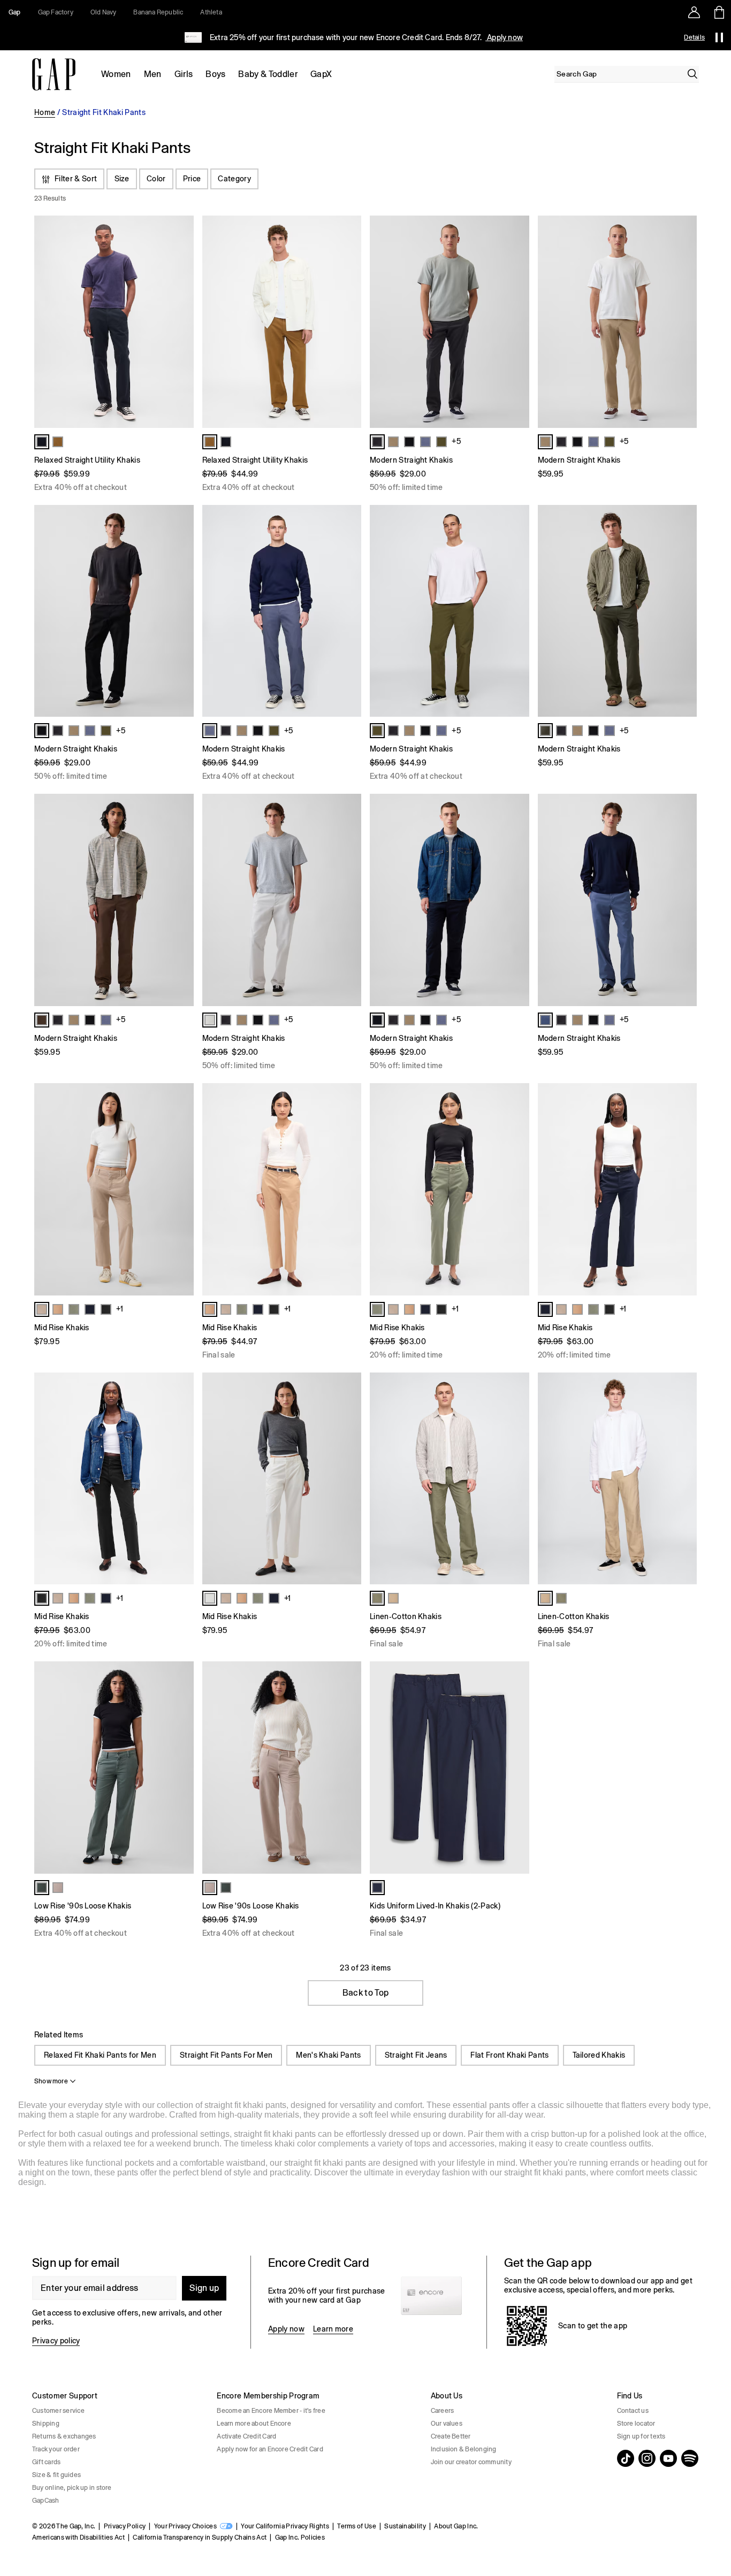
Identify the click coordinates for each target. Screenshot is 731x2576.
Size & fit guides (56, 2475)
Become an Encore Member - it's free (271, 2411)
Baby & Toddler (268, 74)
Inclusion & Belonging (464, 2449)
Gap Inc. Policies (300, 2537)
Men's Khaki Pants (328, 2055)
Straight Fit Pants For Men (226, 2055)
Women (116, 74)
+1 (120, 1309)
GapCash (46, 2501)
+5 (456, 441)
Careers (443, 2411)
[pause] (719, 37)
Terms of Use (357, 2526)
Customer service (58, 2411)
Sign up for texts (641, 2436)
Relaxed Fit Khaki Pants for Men (100, 2055)
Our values (447, 2424)
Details (694, 37)
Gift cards (46, 2462)
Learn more (333, 2329)
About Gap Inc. (456, 2526)
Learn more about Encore (254, 2424)
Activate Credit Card (246, 2436)
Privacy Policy (125, 2526)
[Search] (692, 74)
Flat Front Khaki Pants (509, 2055)
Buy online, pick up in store (72, 2488)
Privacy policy (56, 2341)
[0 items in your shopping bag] (718, 12)
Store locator (636, 2424)
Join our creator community (471, 2462)
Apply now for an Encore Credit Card (270, 2449)
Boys (215, 74)
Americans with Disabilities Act (78, 2537)
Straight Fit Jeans (416, 2055)
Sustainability (405, 2526)
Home (45, 112)
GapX (321, 74)
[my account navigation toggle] (694, 12)
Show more (51, 2081)
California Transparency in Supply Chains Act (200, 2537)
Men (153, 74)
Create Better (451, 2436)
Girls (184, 74)
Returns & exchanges (64, 2436)
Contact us (633, 2411)
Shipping (46, 2424)
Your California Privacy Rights (285, 2526)
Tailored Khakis (599, 2055)
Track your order (56, 2449)
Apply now (504, 37)
